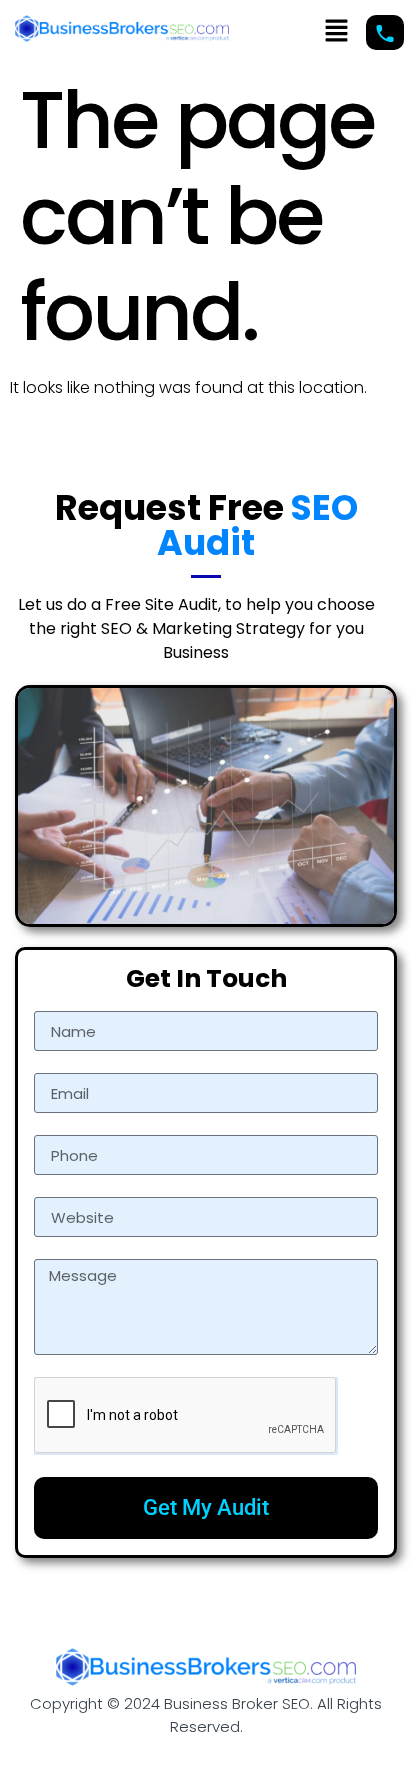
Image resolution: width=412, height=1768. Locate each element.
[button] (336, 32)
